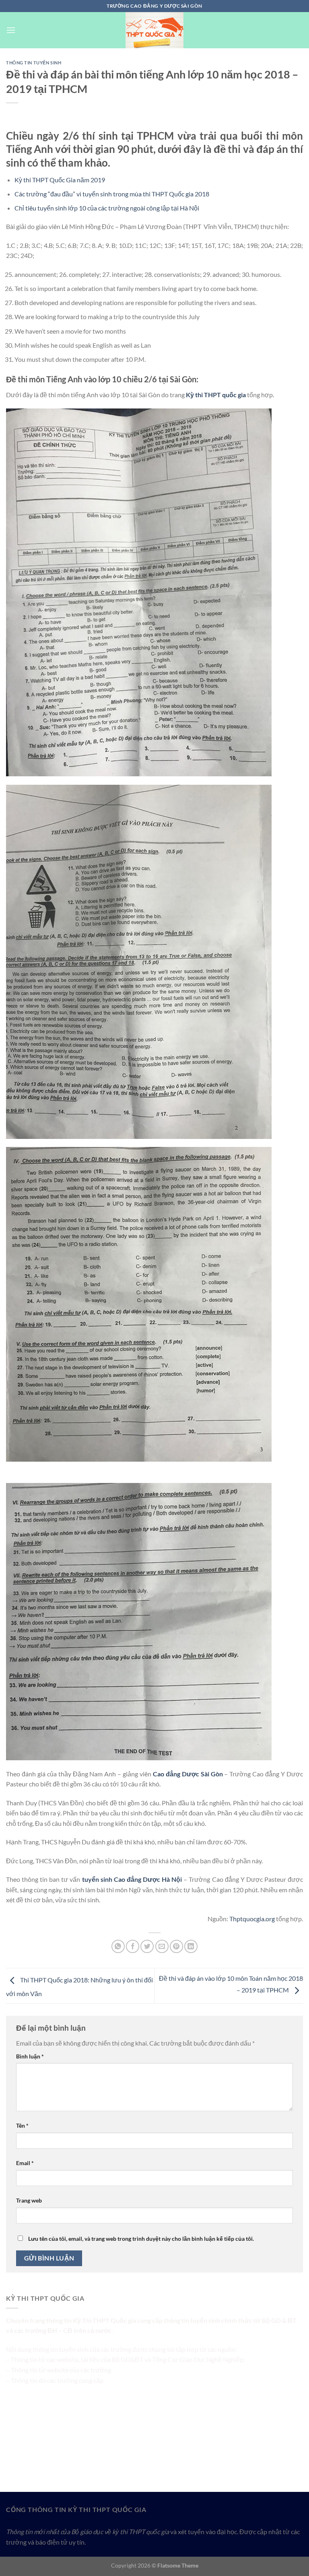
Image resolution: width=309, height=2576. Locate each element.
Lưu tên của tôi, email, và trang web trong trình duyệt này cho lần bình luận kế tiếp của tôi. (141, 2239)
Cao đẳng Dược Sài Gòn (188, 1774)
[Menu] (11, 30)
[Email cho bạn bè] (162, 1946)
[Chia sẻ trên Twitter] (147, 1946)
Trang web (29, 2200)
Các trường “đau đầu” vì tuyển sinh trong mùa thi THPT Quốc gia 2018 (112, 194)
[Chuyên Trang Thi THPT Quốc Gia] (154, 30)
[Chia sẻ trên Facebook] (133, 1946)
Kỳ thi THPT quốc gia (216, 395)
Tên (22, 2125)
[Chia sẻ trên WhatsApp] (118, 1946)
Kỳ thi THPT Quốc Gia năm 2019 (60, 180)
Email (25, 2163)
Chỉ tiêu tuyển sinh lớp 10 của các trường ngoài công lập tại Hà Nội (107, 208)
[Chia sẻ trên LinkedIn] (191, 1946)
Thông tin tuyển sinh (34, 63)
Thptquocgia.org (252, 1919)
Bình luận (30, 2056)
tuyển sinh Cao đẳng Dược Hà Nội (132, 1879)
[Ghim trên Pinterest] (176, 1946)
